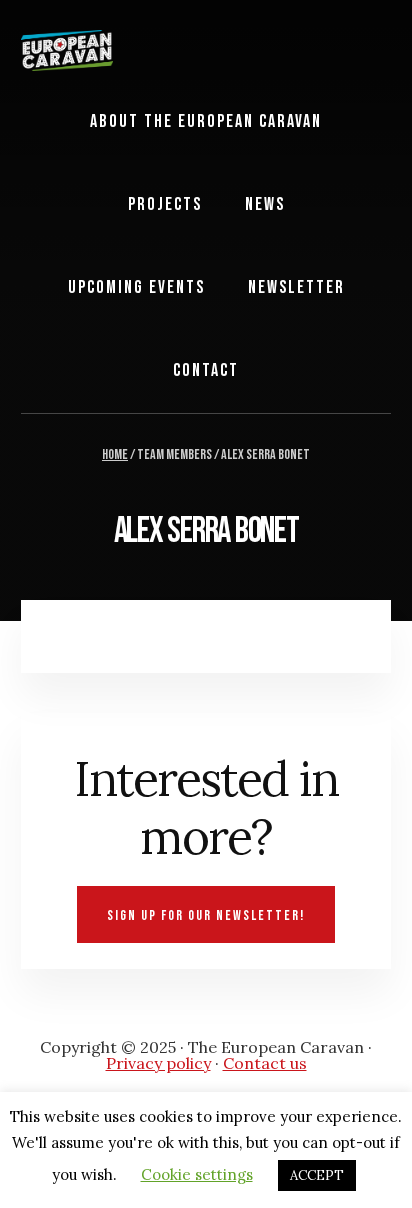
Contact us (265, 1063)
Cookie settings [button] (197, 1174)
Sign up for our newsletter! (206, 915)
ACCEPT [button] (317, 1175)
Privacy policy (158, 1063)
